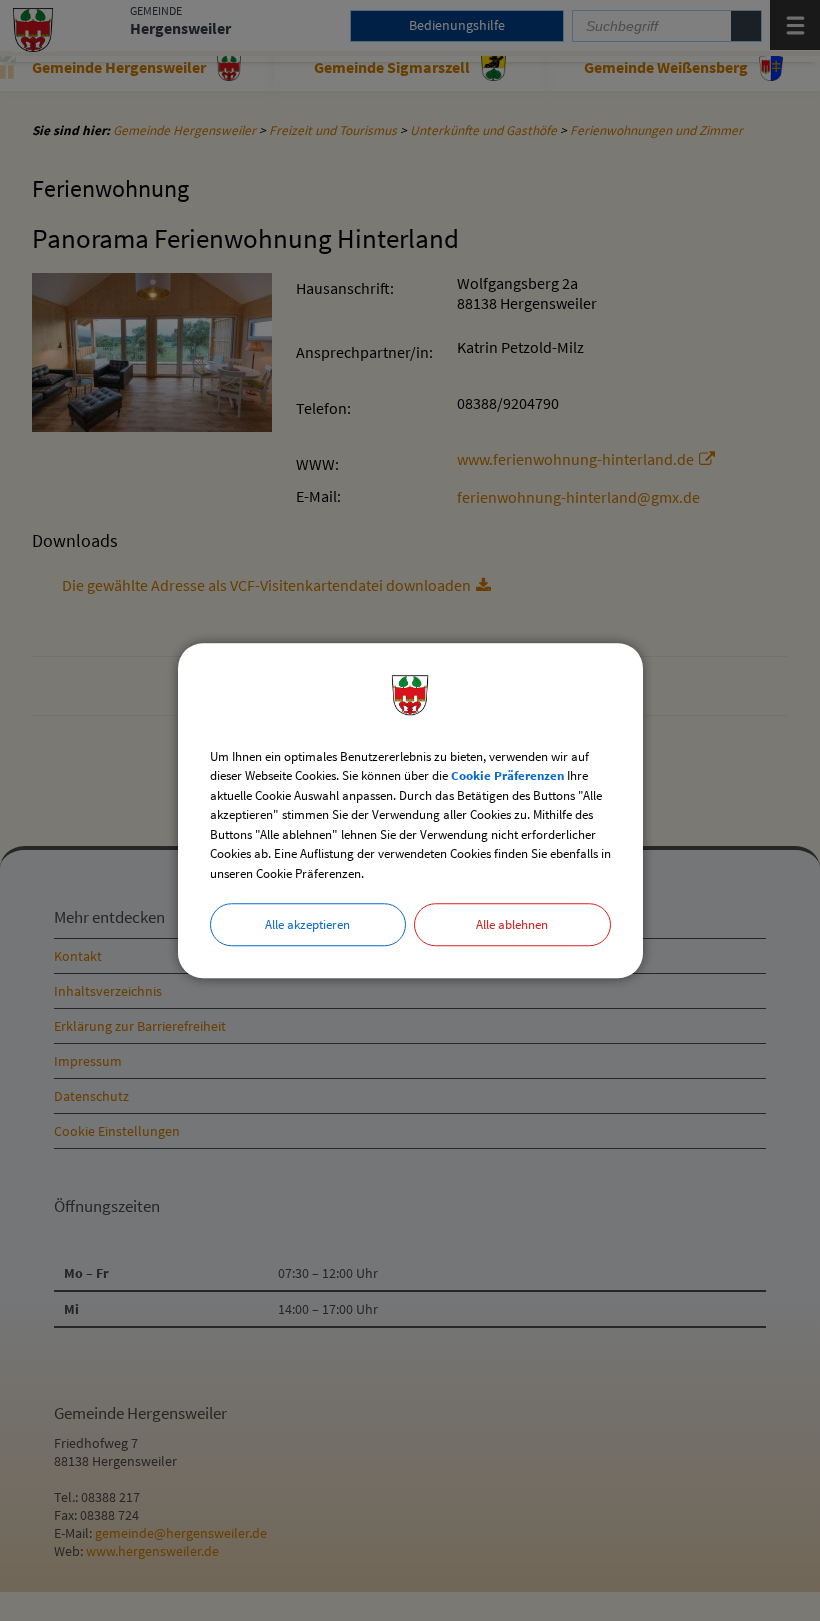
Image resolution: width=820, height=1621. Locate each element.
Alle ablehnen (512, 924)
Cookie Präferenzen (507, 775)
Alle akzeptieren (307, 924)
